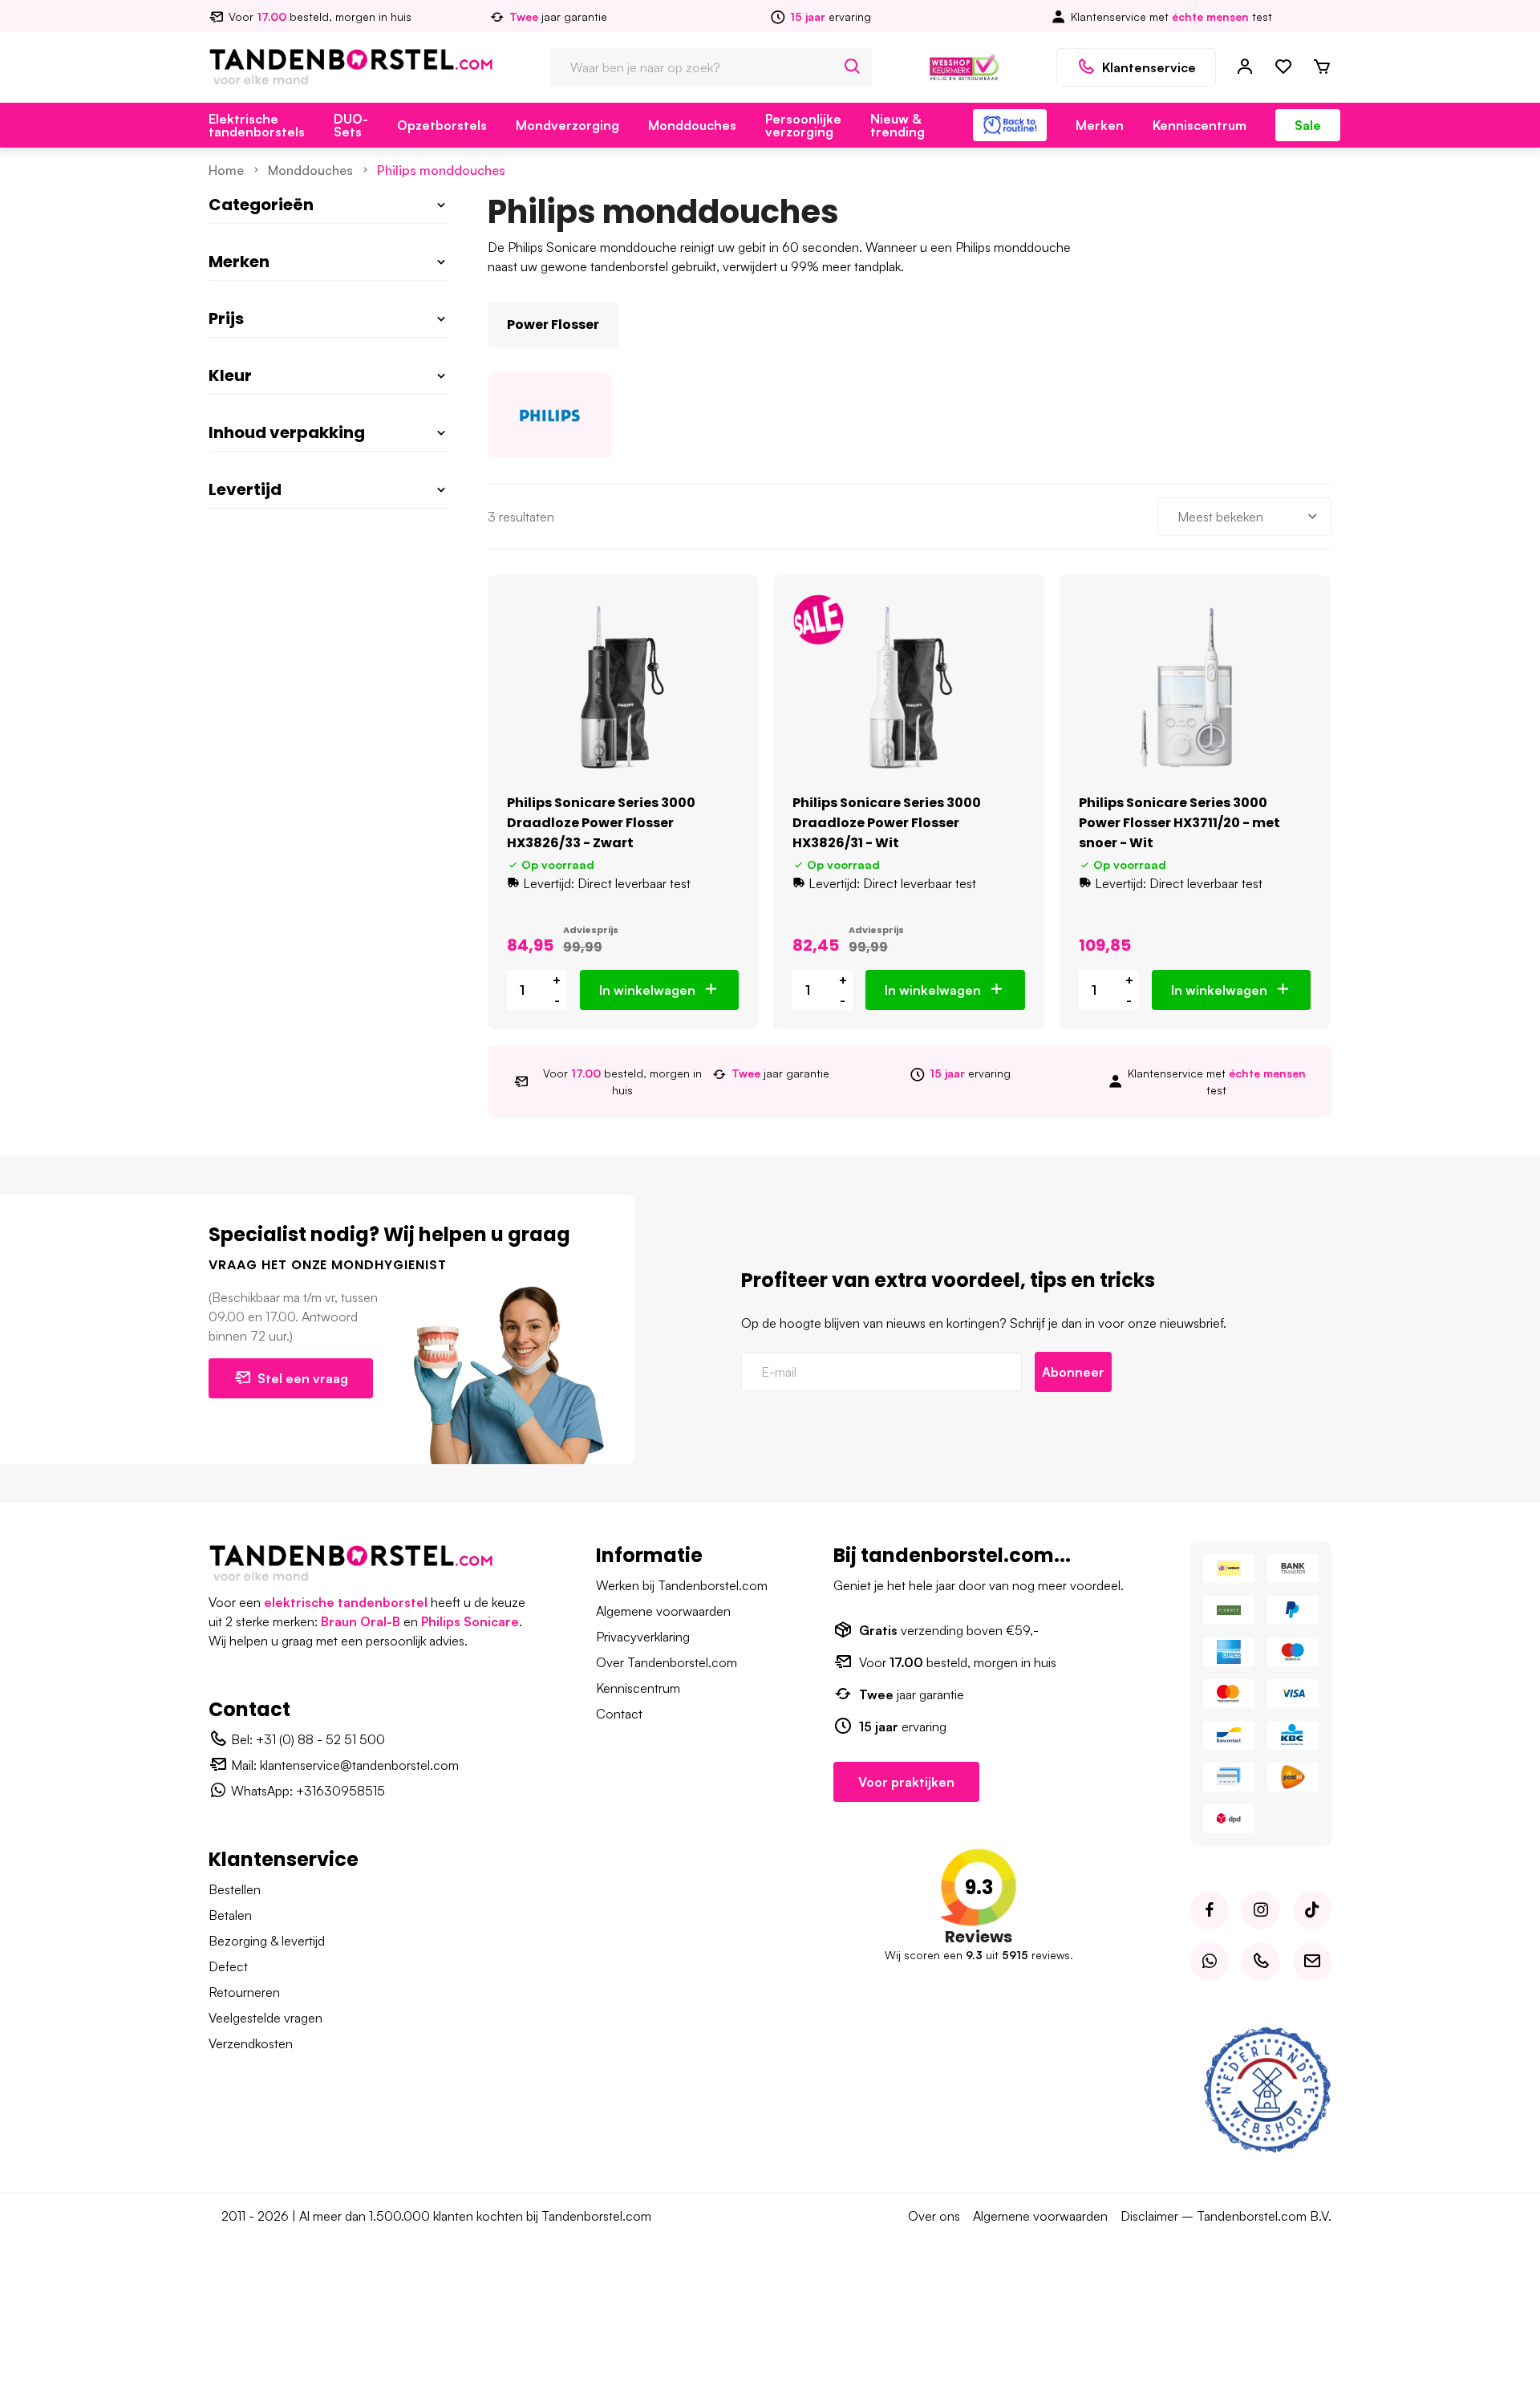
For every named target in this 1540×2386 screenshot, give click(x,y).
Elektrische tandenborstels (257, 125)
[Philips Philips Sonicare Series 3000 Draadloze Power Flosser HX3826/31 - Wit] (908, 687)
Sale (1308, 125)
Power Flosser (553, 325)
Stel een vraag (303, 1378)
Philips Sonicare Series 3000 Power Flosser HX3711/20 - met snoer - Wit (1179, 823)
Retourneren (244, 1992)
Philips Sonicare (470, 1621)
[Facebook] (1210, 1910)
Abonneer (1073, 1372)
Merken (1100, 125)
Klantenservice (1149, 67)
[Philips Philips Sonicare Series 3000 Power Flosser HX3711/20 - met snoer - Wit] (1195, 687)
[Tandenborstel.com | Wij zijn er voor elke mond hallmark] (964, 66)
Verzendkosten (251, 2043)
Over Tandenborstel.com (667, 1662)
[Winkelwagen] (1322, 67)
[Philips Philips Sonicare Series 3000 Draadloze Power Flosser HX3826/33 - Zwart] (623, 687)
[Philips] (550, 416)
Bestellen (235, 1889)
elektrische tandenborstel (346, 1602)
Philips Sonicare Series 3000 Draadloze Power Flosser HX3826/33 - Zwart (601, 823)
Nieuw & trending (898, 125)
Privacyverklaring (643, 1637)
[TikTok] (1312, 1910)
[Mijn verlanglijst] (1283, 67)
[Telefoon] (1261, 1962)
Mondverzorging (567, 125)
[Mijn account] (1245, 67)
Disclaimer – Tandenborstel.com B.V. (1226, 2216)
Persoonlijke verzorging (803, 125)
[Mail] (1312, 1962)
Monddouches (692, 125)
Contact (619, 1714)
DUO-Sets (351, 125)
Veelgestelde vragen (265, 2018)
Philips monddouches (441, 170)
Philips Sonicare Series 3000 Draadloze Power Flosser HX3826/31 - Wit (887, 823)
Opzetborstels (442, 125)
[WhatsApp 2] (1210, 1962)
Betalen (230, 1915)
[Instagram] (1261, 1910)
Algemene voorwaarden (663, 1611)
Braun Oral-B (361, 1621)
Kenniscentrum (1200, 125)
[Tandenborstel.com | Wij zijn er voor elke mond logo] (351, 66)
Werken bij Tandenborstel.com (682, 1585)
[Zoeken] (853, 67)
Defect (228, 1966)
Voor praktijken (906, 1782)
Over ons (934, 2216)
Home (226, 170)
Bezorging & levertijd (267, 1941)
